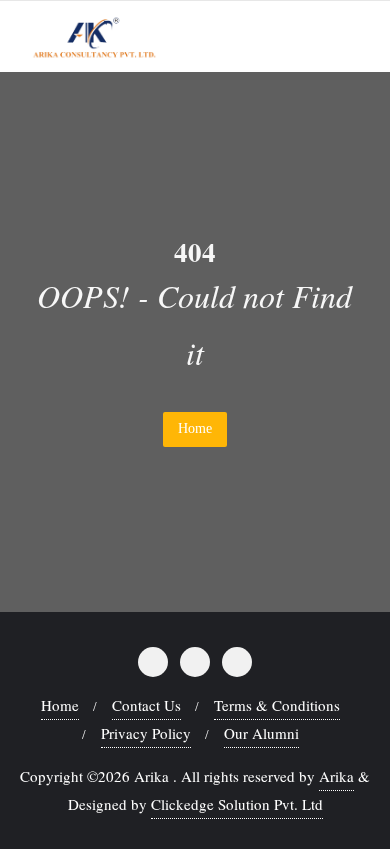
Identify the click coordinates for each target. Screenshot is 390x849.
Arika (336, 776)
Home (195, 428)
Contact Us (146, 705)
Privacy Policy (146, 733)
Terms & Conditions (277, 705)
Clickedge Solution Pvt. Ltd (237, 804)
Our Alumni (261, 733)
